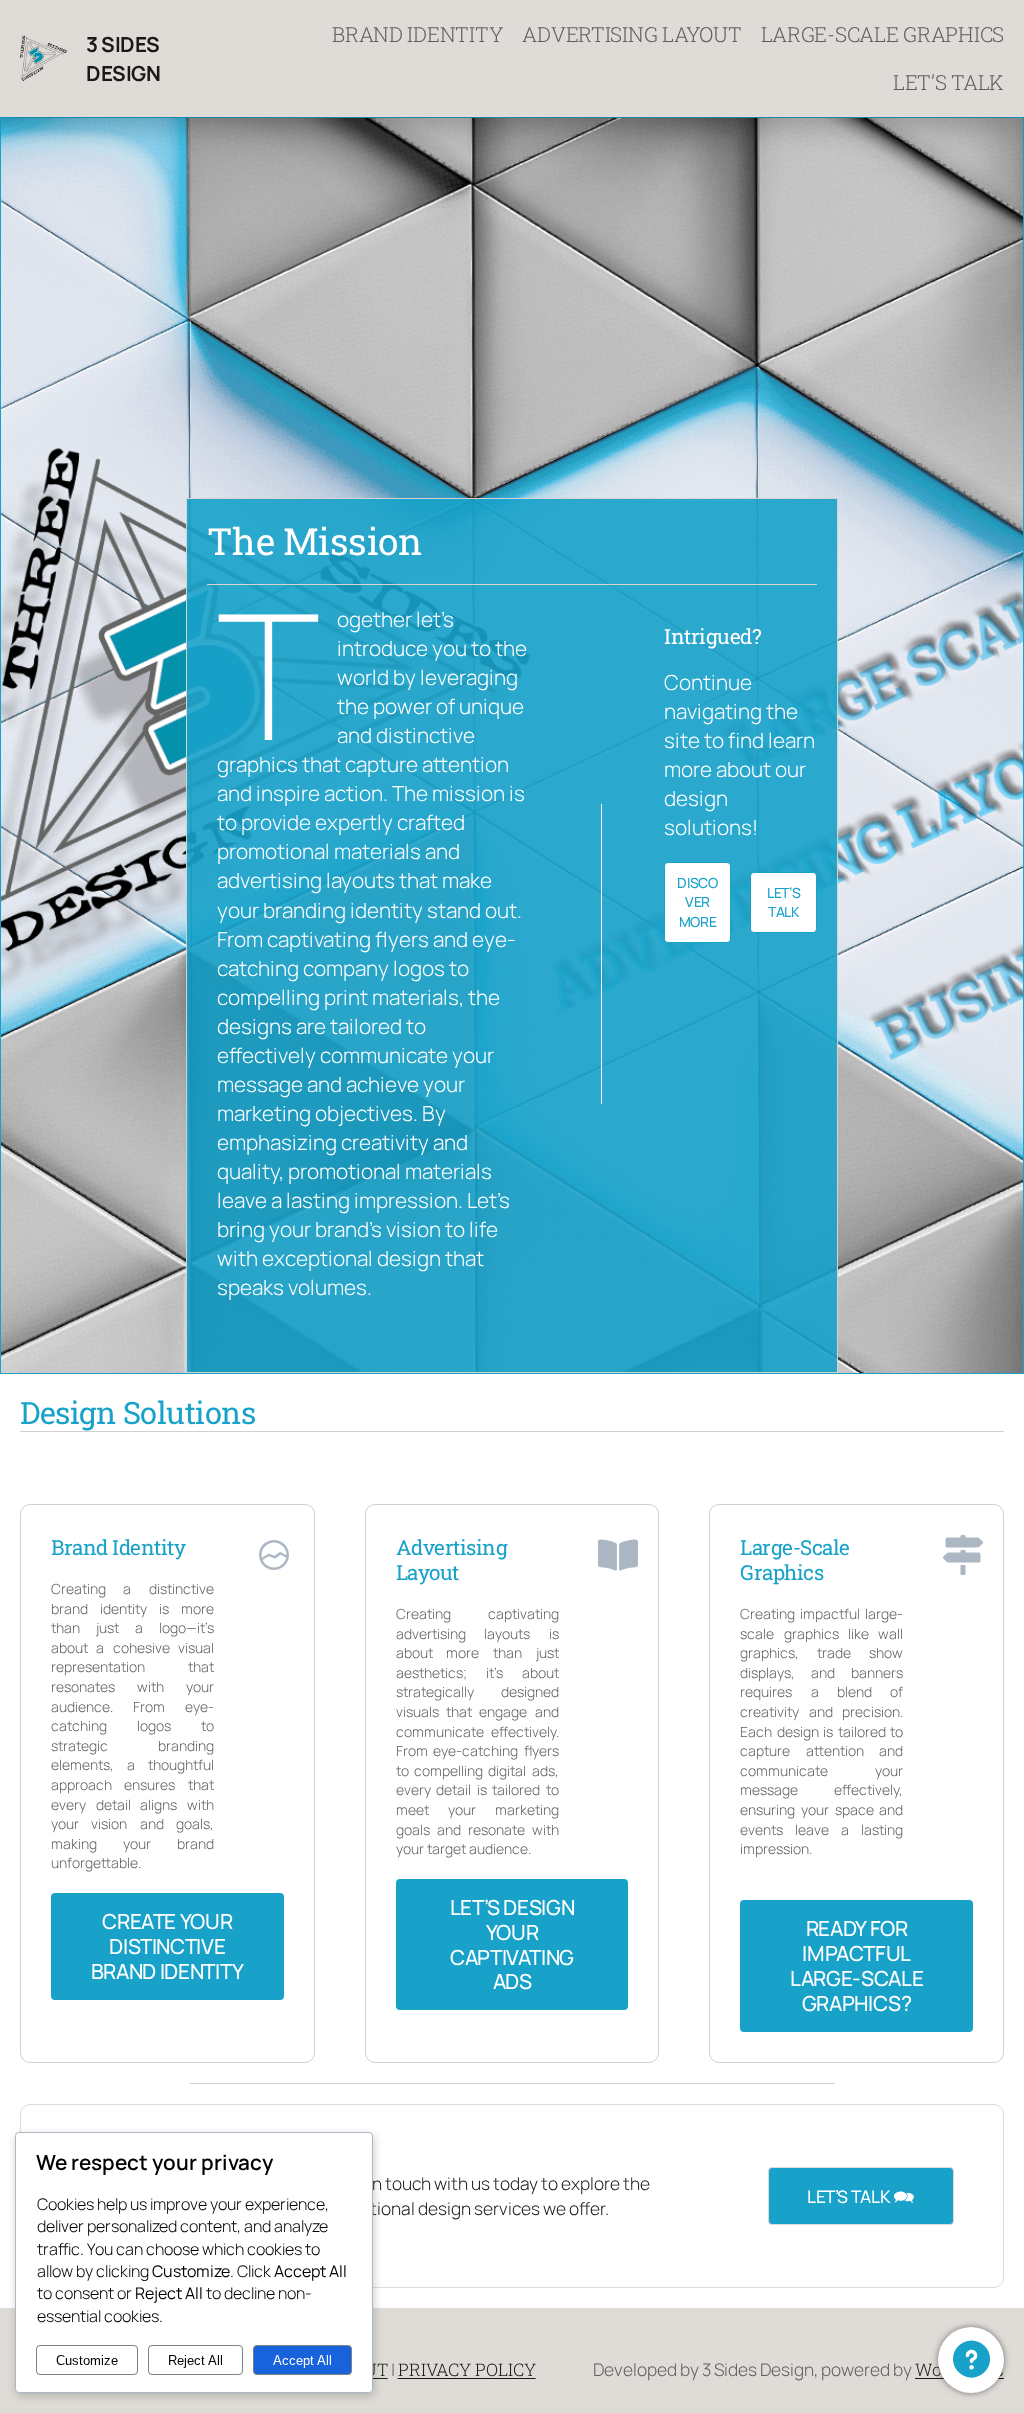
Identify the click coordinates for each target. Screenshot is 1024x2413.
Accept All (302, 2360)
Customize (87, 2360)
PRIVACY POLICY (467, 2369)
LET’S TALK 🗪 (861, 2196)
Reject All (195, 2360)
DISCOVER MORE (697, 902)
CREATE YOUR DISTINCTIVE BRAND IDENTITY (167, 1946)
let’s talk (783, 902)
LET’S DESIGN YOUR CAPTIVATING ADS (512, 1944)
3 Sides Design (123, 58)
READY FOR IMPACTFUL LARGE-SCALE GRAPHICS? (856, 1965)
